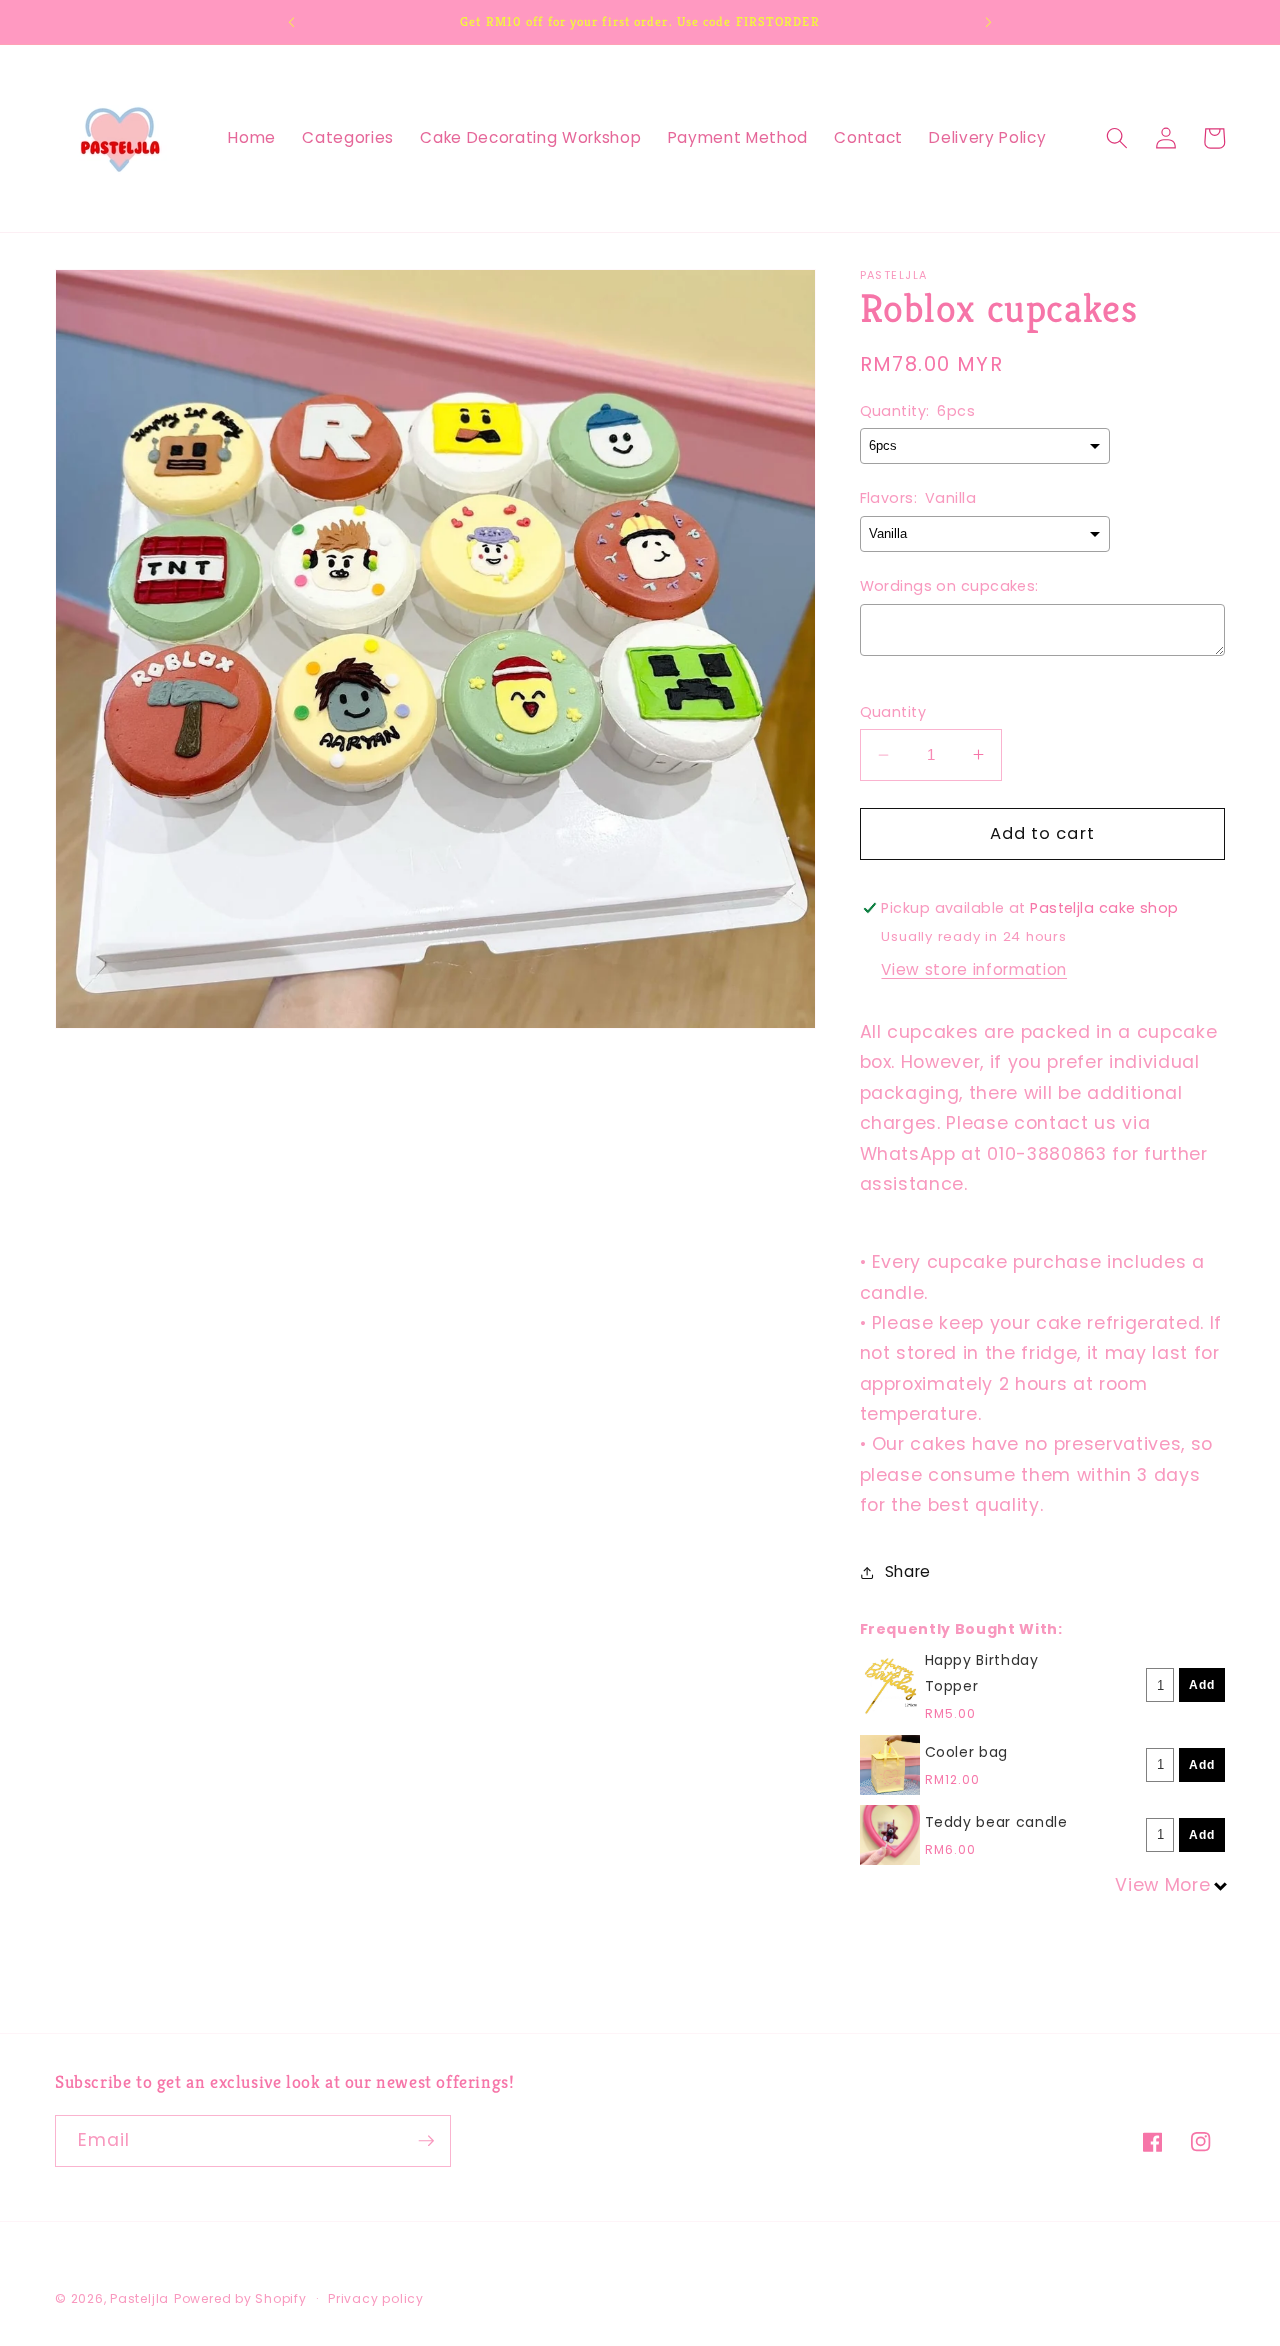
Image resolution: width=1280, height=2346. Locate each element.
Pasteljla (139, 2298)
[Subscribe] (426, 2141)
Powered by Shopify (240, 2298)
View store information (974, 969)
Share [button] (908, 1571)
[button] (1117, 138)
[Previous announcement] (291, 22)
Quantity (893, 712)
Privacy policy (376, 2298)
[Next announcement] (989, 22)
